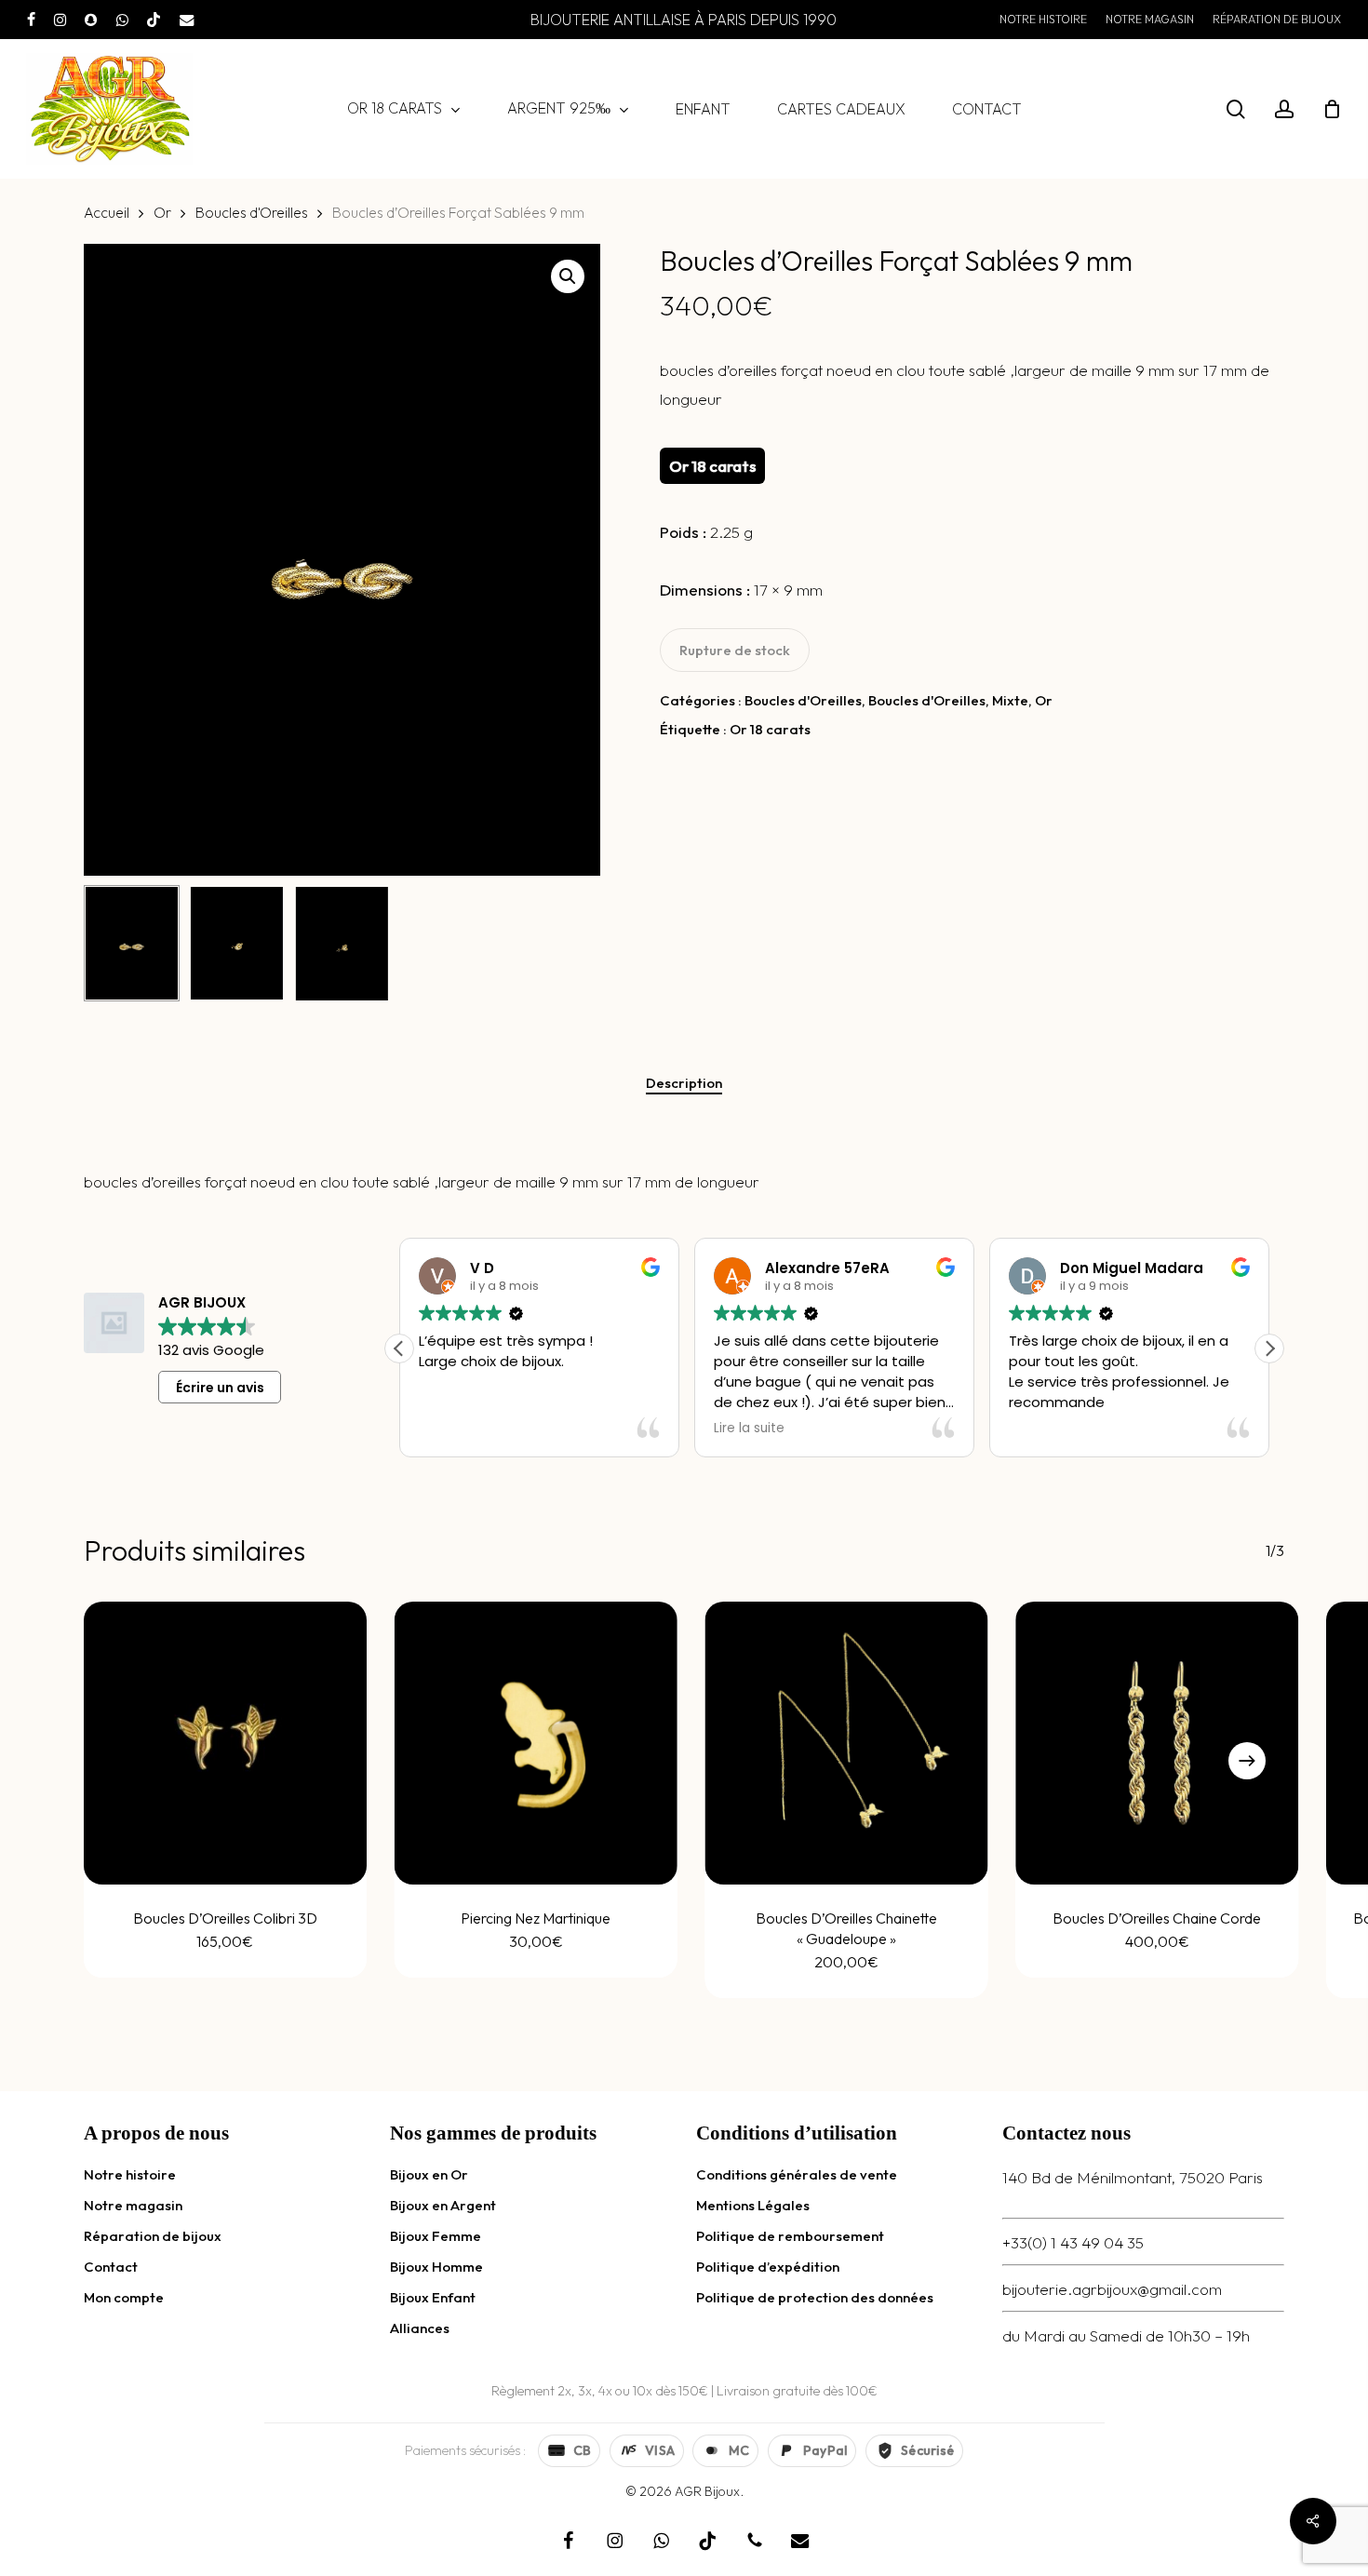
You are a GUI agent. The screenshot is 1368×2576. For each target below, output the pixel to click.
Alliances (420, 2328)
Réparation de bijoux (153, 2236)
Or (162, 212)
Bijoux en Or (429, 2174)
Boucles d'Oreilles (252, 212)
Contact (111, 2267)
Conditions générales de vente (797, 2174)
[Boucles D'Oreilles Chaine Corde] (1157, 1743)
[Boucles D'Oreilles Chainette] (847, 1743)
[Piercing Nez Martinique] (536, 1743)
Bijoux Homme (436, 2267)
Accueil (107, 212)
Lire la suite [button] (749, 1429)
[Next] (1247, 1761)
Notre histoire (130, 2174)
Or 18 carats (770, 729)
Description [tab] (684, 1083)
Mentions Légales (753, 2205)
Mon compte (124, 2297)
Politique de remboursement (790, 2236)
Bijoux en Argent (443, 2205)
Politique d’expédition (768, 2267)
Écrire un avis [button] (220, 1388)
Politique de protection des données (815, 2297)
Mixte (1010, 700)
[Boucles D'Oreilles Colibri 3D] (225, 1743)
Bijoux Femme (436, 2236)
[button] (568, 276)
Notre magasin (133, 2205)
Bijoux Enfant (433, 2297)
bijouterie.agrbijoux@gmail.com (1112, 2289)
